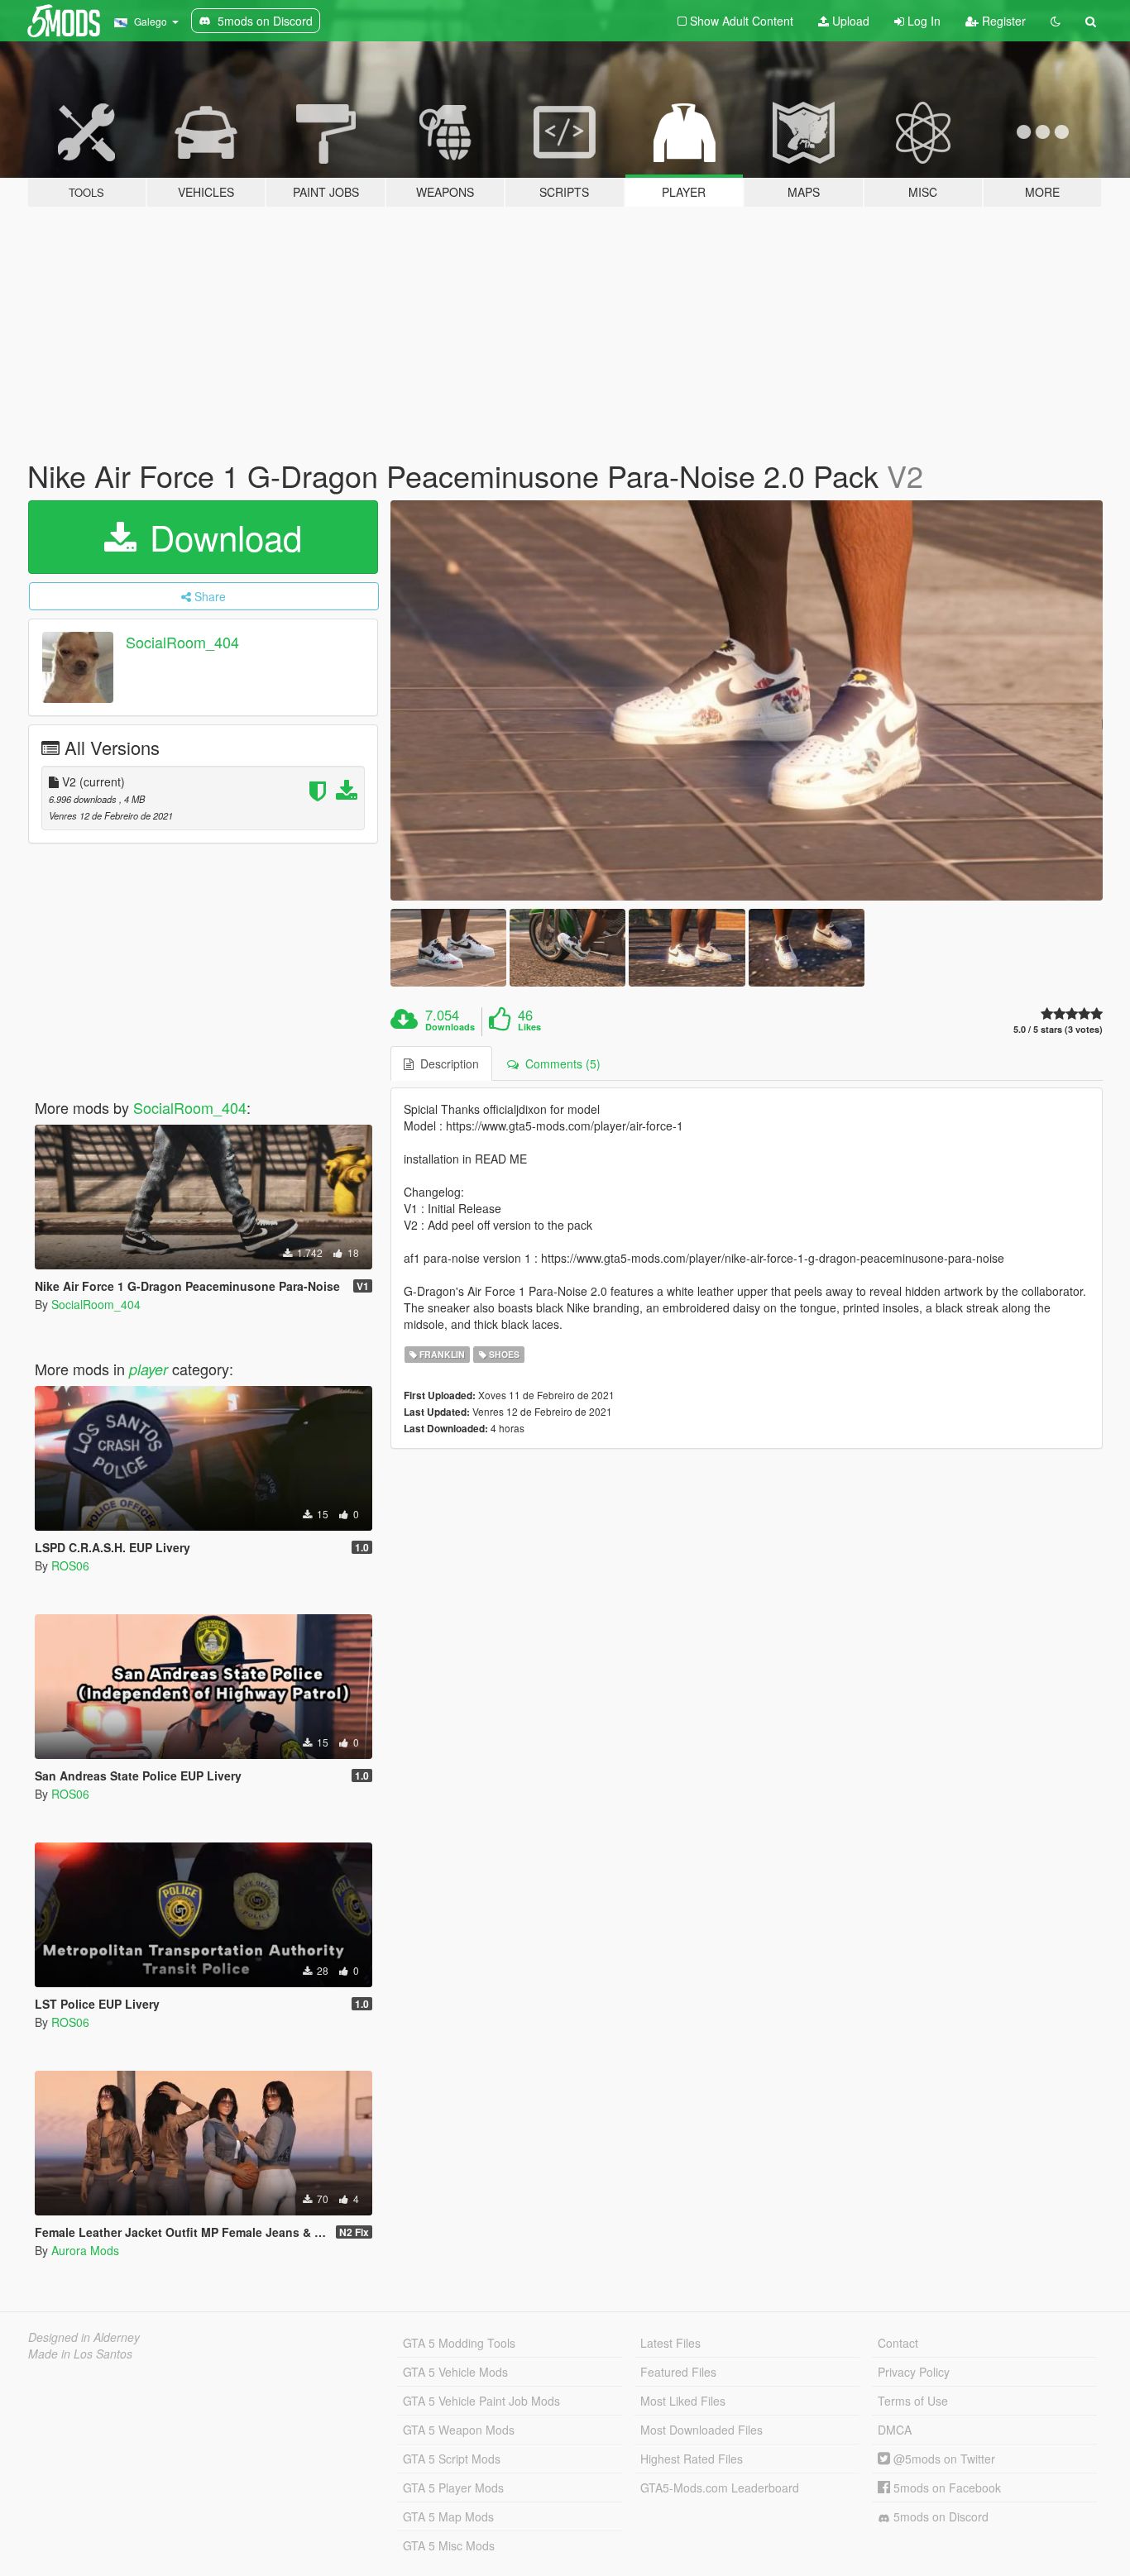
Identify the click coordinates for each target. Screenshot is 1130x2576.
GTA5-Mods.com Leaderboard (720, 2488)
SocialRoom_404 (182, 642)
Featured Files (678, 2372)
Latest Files (670, 2343)
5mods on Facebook (946, 2488)
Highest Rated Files (692, 2459)
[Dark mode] (1056, 21)
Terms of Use (913, 2401)
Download (221, 537)
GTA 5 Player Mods (453, 2488)
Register (1002, 21)
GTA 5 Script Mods (452, 2459)
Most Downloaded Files (701, 2430)
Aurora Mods (85, 2250)
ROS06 (70, 1565)
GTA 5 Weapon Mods (459, 2430)
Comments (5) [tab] (560, 1063)
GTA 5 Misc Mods (449, 2545)
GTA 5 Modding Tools (459, 2343)
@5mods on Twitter (943, 2459)
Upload (849, 21)
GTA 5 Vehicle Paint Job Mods (481, 2401)
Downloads (450, 1027)
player (148, 1369)
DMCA (895, 2430)
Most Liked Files (683, 2401)
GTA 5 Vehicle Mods (455, 2372)
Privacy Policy (914, 2372)
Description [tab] (446, 1063)
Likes (529, 1027)
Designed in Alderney (84, 2337)
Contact (898, 2343)
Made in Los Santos (80, 2354)
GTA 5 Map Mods (448, 2516)
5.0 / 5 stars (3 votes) (1058, 1029)
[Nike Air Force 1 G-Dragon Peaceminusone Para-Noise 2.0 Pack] (747, 701)
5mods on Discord (939, 2516)
